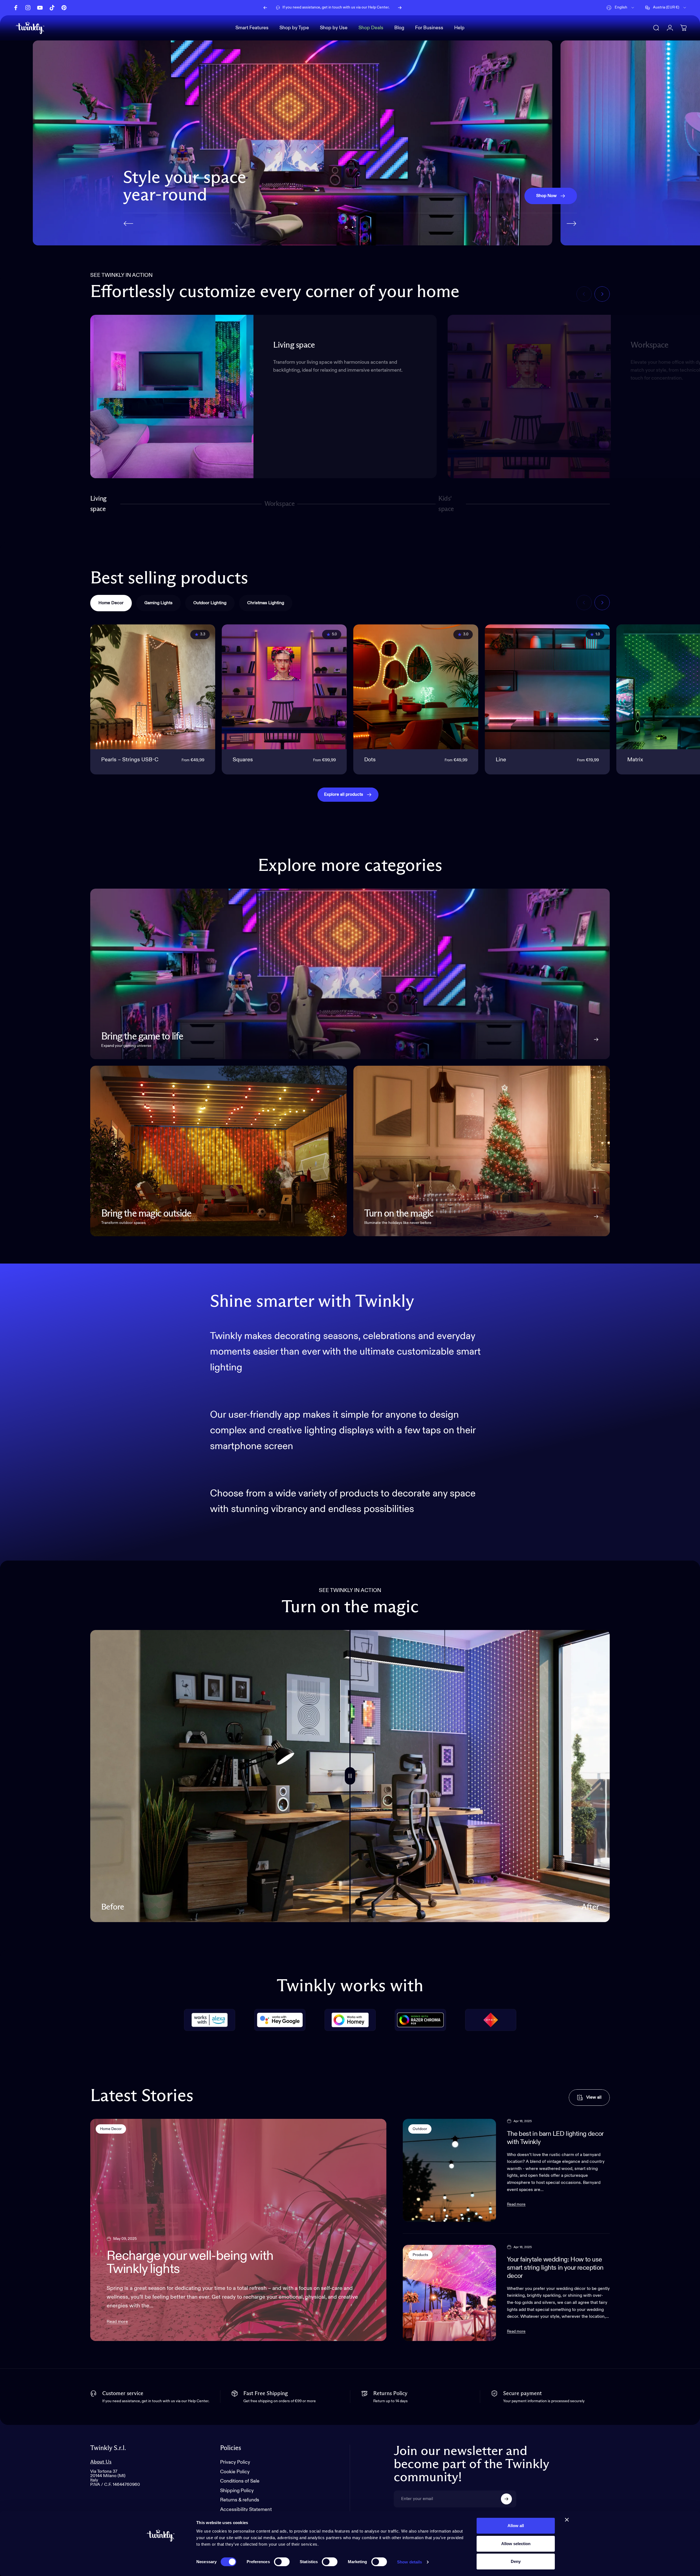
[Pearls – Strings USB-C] (153, 687)
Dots (370, 760)
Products (420, 2255)
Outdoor (420, 2129)
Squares (243, 760)
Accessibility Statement (246, 2510)
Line (501, 760)
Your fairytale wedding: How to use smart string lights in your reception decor (555, 2268)
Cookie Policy (235, 2472)
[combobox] (621, 8)
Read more (117, 2322)
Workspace (280, 506)
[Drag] (350, 1776)
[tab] (111, 603)
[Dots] (416, 687)
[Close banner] (567, 2520)
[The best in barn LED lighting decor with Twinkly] (449, 2170)
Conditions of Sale (240, 2481)
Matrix (635, 760)
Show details (409, 2562)
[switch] (282, 2562)
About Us (101, 2462)
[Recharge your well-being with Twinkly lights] (238, 2230)
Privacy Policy (235, 2462)
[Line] (547, 687)
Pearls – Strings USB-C (130, 760)
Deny (516, 2561)
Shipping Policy (237, 2491)
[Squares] (284, 687)
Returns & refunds (240, 2500)
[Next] (400, 8)
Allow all (516, 2526)
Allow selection (516, 2544)
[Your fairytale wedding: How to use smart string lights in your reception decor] (449, 2293)
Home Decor (111, 2129)
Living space (99, 504)
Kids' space (447, 504)
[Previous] (265, 8)
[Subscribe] (506, 2499)
